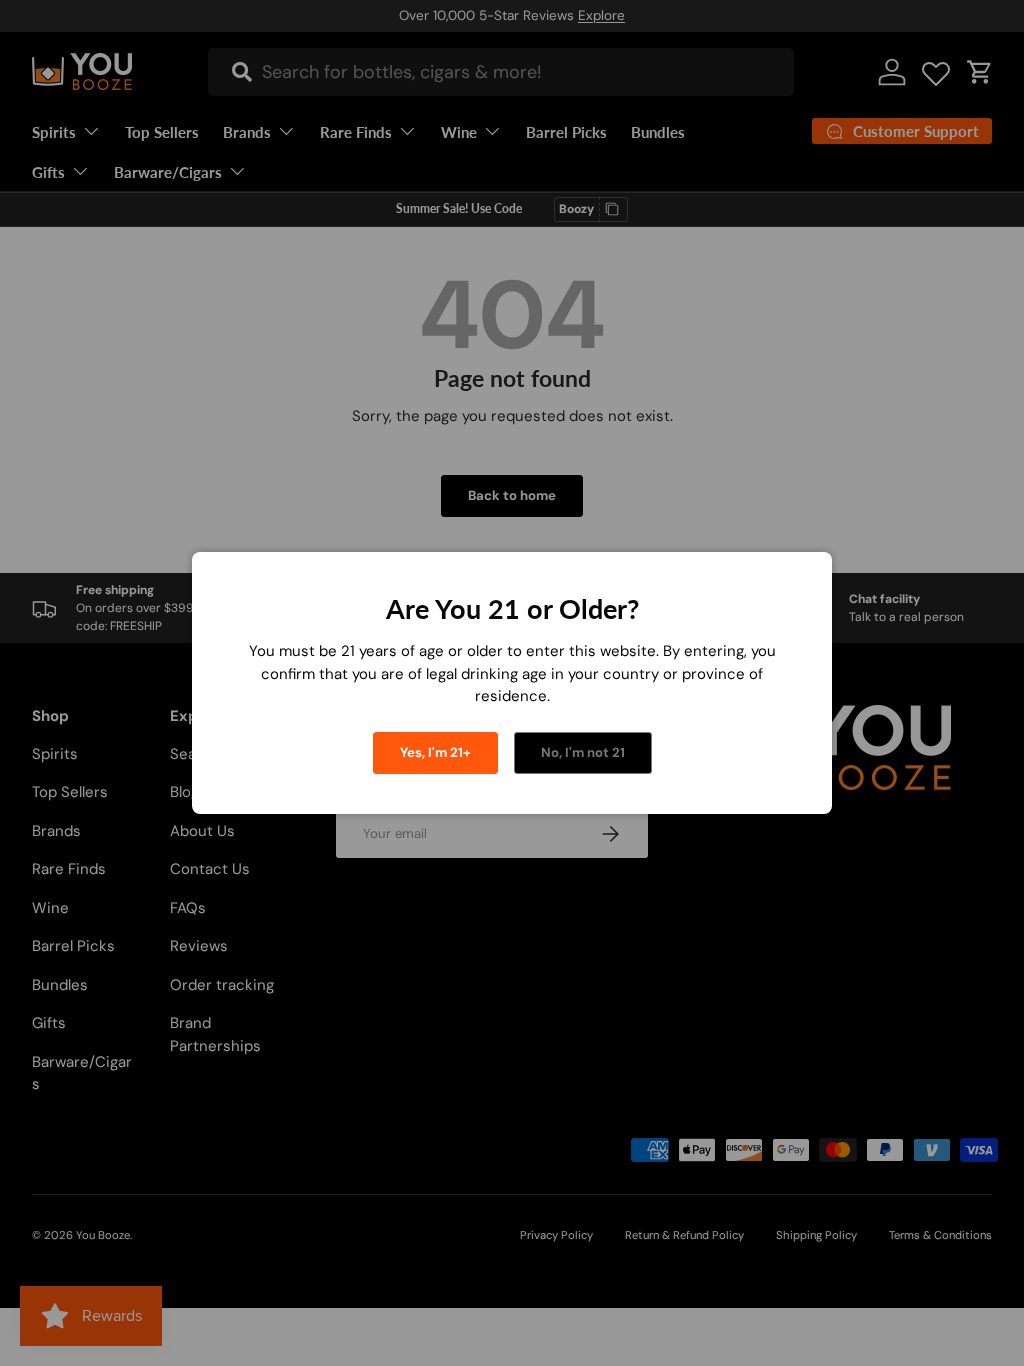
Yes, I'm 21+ (435, 752)
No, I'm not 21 (583, 752)
